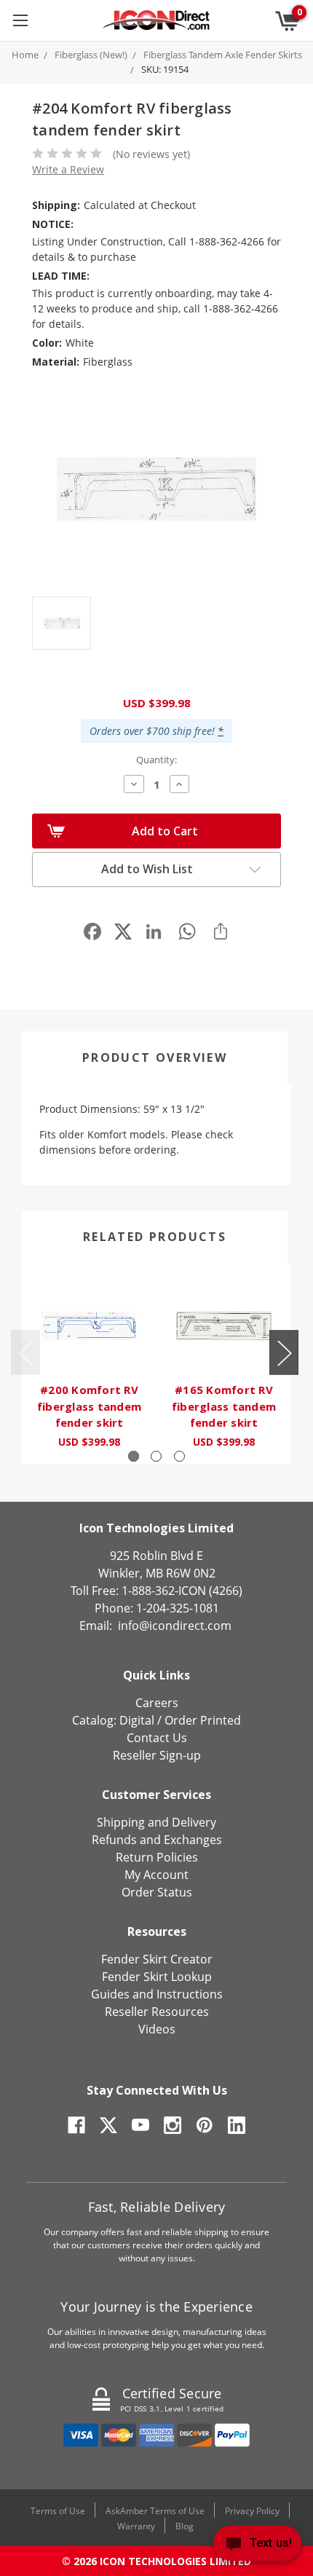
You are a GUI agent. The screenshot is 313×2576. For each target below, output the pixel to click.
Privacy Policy (252, 2511)
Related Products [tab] (155, 1237)
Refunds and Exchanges (157, 1840)
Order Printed (203, 1720)
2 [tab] (156, 1456)
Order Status (157, 1892)
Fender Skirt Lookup (157, 1977)
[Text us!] (257, 2547)
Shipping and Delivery (156, 1822)
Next (284, 1353)
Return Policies (157, 1857)
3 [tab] (179, 1456)
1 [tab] (134, 1456)
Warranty (136, 2526)
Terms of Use (58, 2511)
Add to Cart (165, 831)
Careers (157, 1703)
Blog (185, 2526)
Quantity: (156, 760)
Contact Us (157, 1738)
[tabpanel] (89, 1364)
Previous (25, 1353)
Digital (137, 1720)
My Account (156, 1875)
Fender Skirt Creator (157, 1959)
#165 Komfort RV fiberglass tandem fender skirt (224, 1406)
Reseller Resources (157, 2012)
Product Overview (155, 1057)
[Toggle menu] (20, 20)
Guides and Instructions (157, 1994)
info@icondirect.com (175, 1626)
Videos (157, 2029)
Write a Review (68, 169)
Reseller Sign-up (157, 1755)
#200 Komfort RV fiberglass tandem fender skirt (89, 1406)
